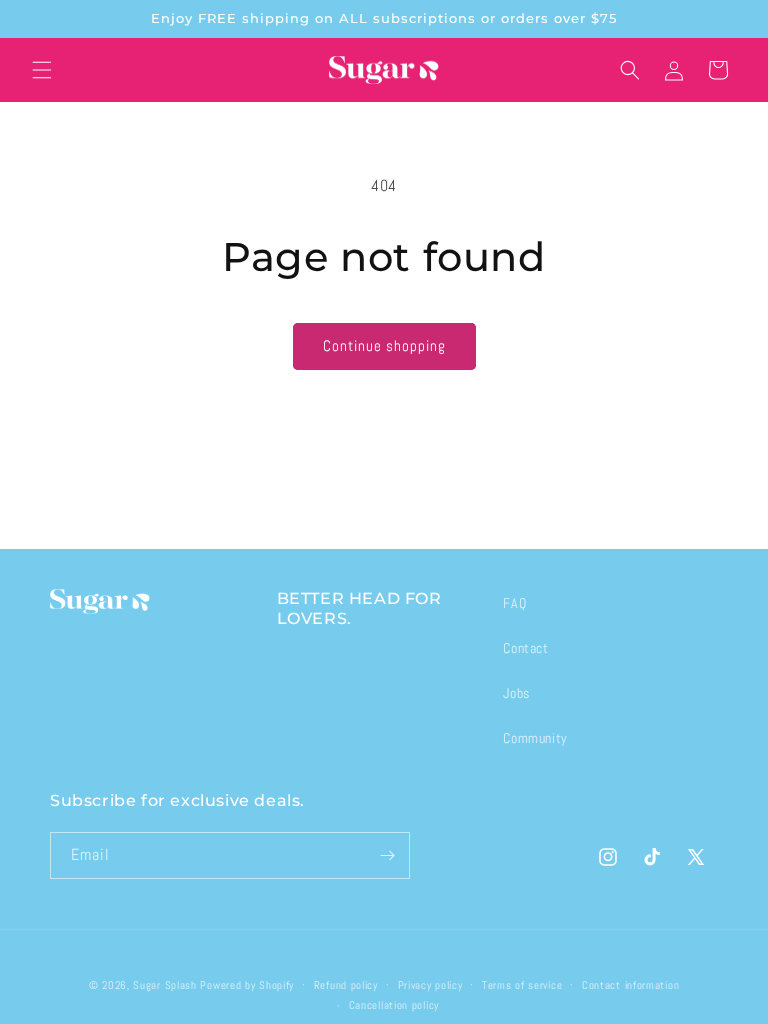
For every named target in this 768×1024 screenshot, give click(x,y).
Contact (525, 648)
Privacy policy (430, 985)
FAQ (514, 603)
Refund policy (346, 985)
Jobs (516, 693)
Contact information (630, 985)
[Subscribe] (387, 855)
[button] (42, 70)
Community (535, 738)
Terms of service (522, 985)
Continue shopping (384, 345)
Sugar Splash (164, 985)
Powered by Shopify (247, 985)
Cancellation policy (394, 1005)
